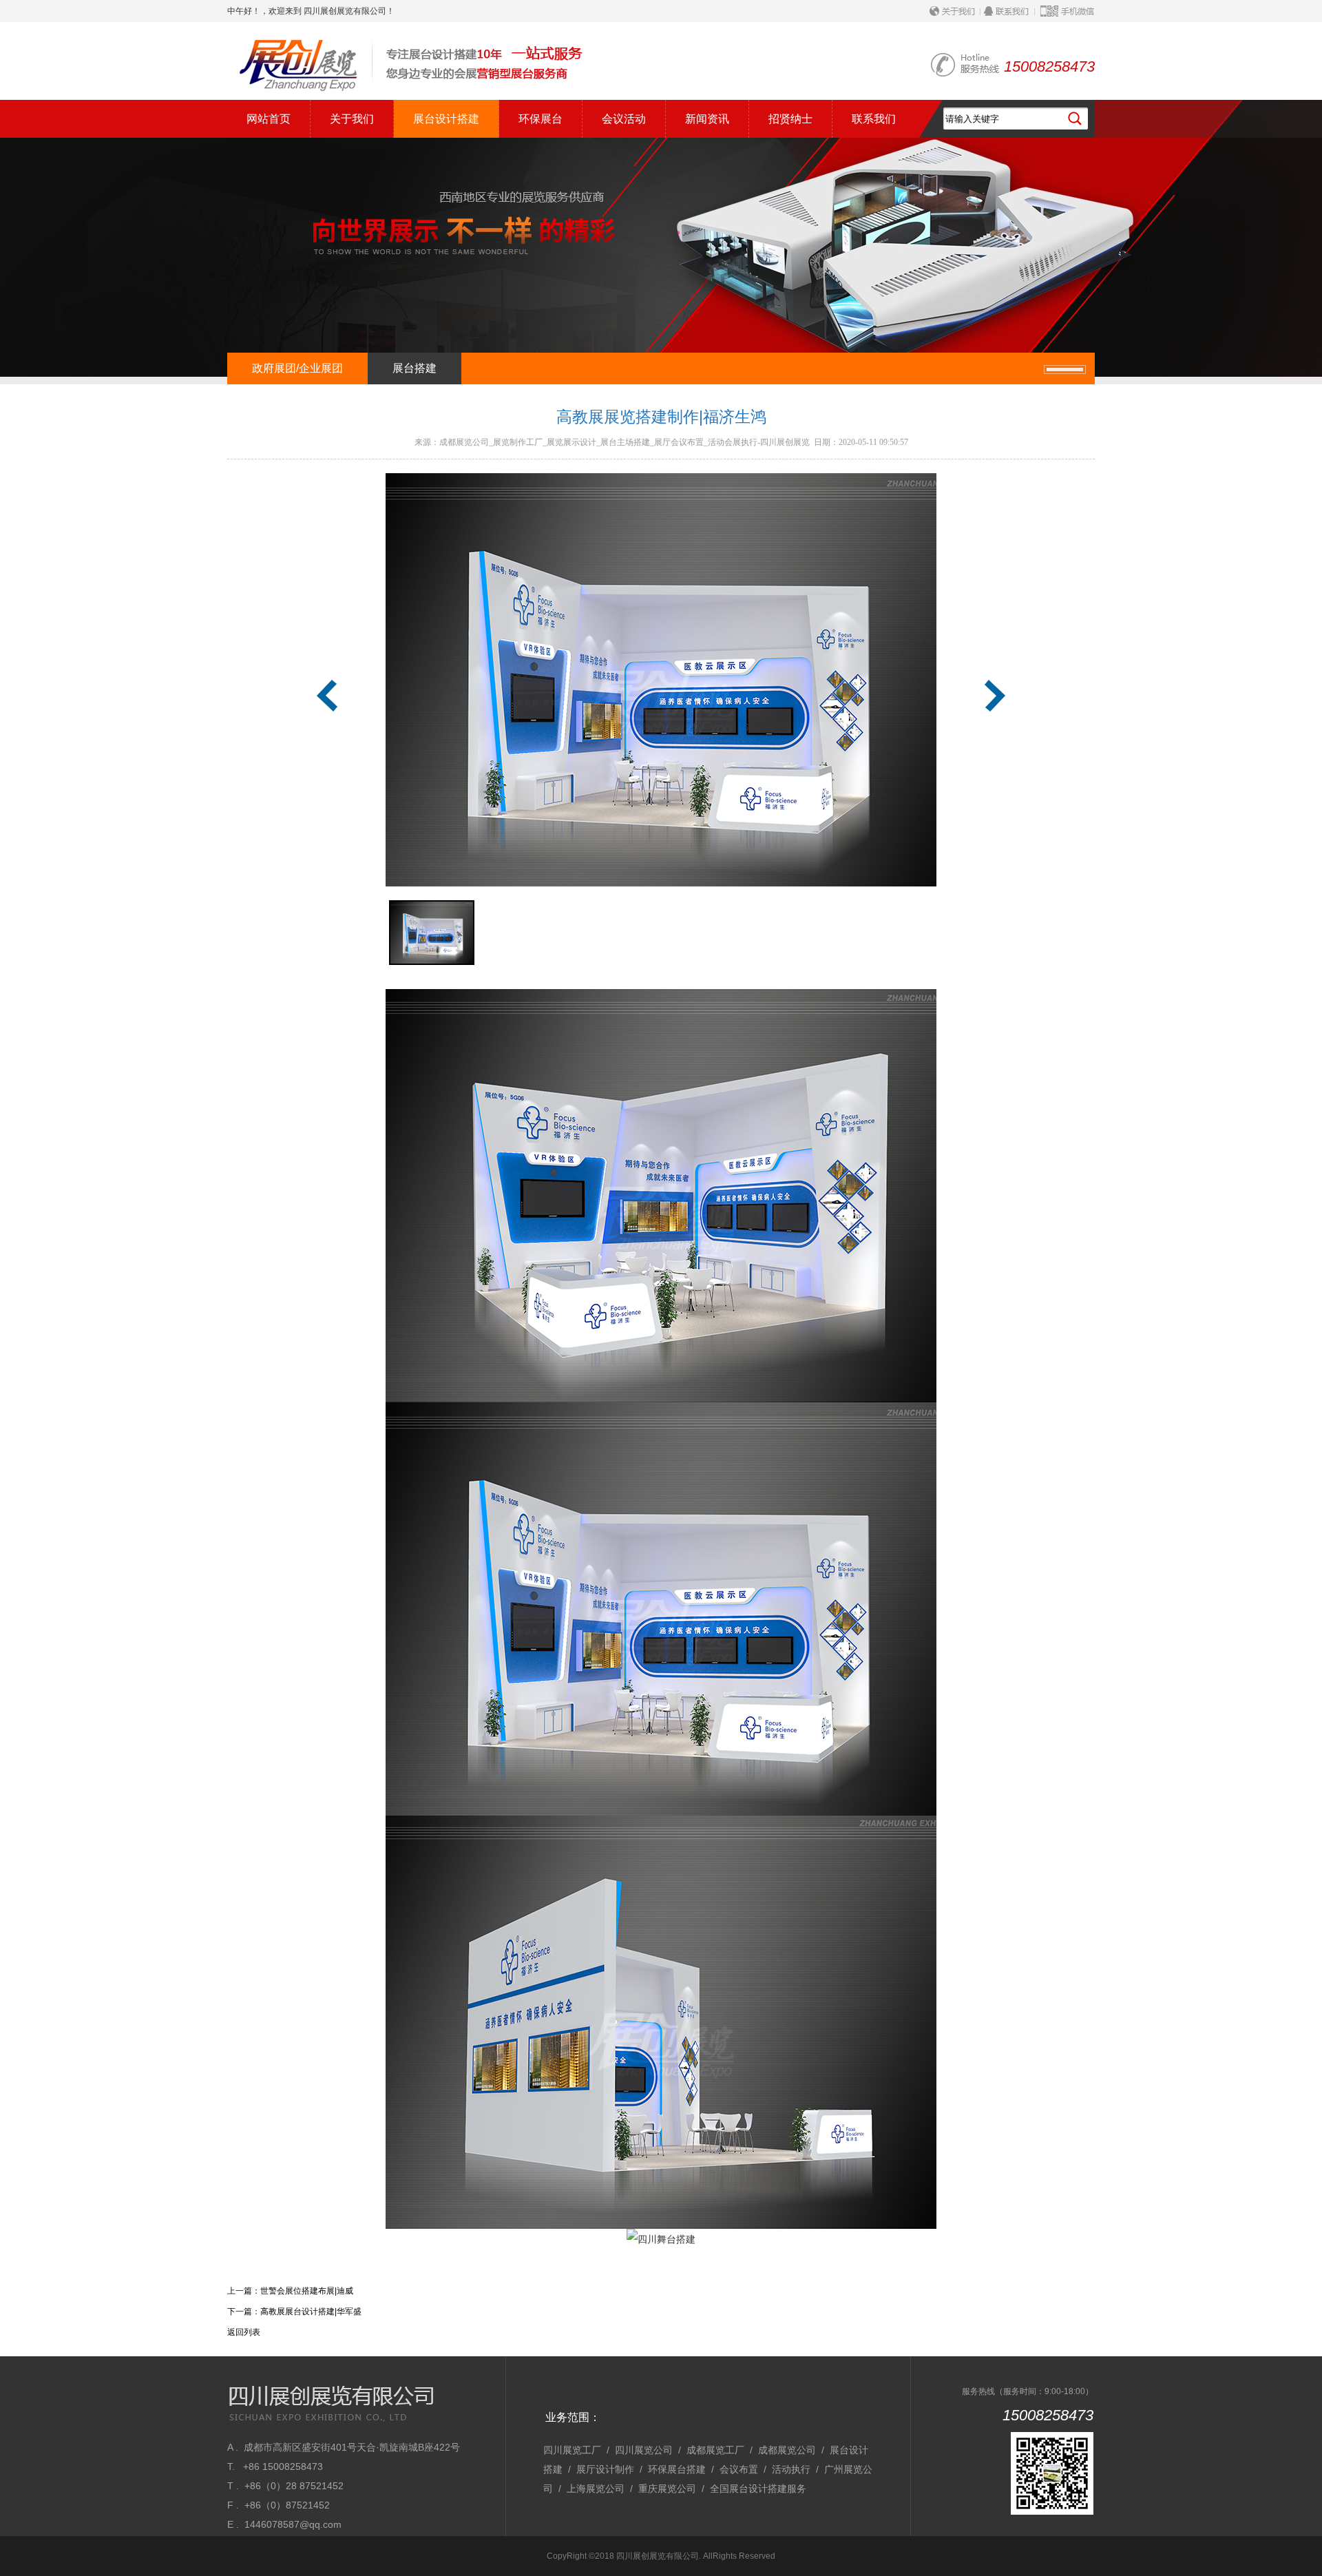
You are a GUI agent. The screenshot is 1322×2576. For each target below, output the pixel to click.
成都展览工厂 (715, 2450)
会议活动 (624, 119)
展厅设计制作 (605, 2469)
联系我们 (874, 119)
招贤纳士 (790, 119)
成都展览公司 (787, 2450)
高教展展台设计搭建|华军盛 (311, 2312)
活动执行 (791, 2469)
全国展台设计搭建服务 (758, 2489)
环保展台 (541, 119)
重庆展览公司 (667, 2489)
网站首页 (269, 119)
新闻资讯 (707, 119)
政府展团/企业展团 (297, 368)
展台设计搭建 (446, 119)
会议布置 (739, 2469)
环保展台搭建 (677, 2469)
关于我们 (352, 119)
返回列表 (244, 2332)
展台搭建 (415, 368)
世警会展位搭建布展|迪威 (307, 2291)
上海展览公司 (596, 2489)
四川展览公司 (644, 2450)
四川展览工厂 (572, 2450)
